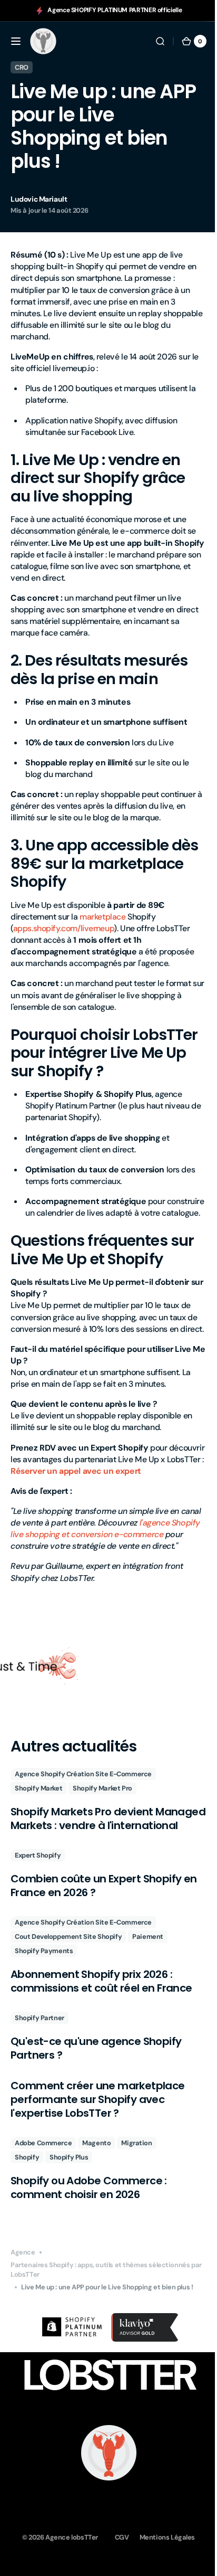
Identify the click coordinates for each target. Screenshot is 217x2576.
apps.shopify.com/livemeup (64, 928)
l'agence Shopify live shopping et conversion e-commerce (102, 1563)
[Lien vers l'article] (105, 1842)
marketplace (102, 917)
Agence (23, 2301)
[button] (16, 41)
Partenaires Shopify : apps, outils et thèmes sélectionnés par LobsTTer (100, 2318)
